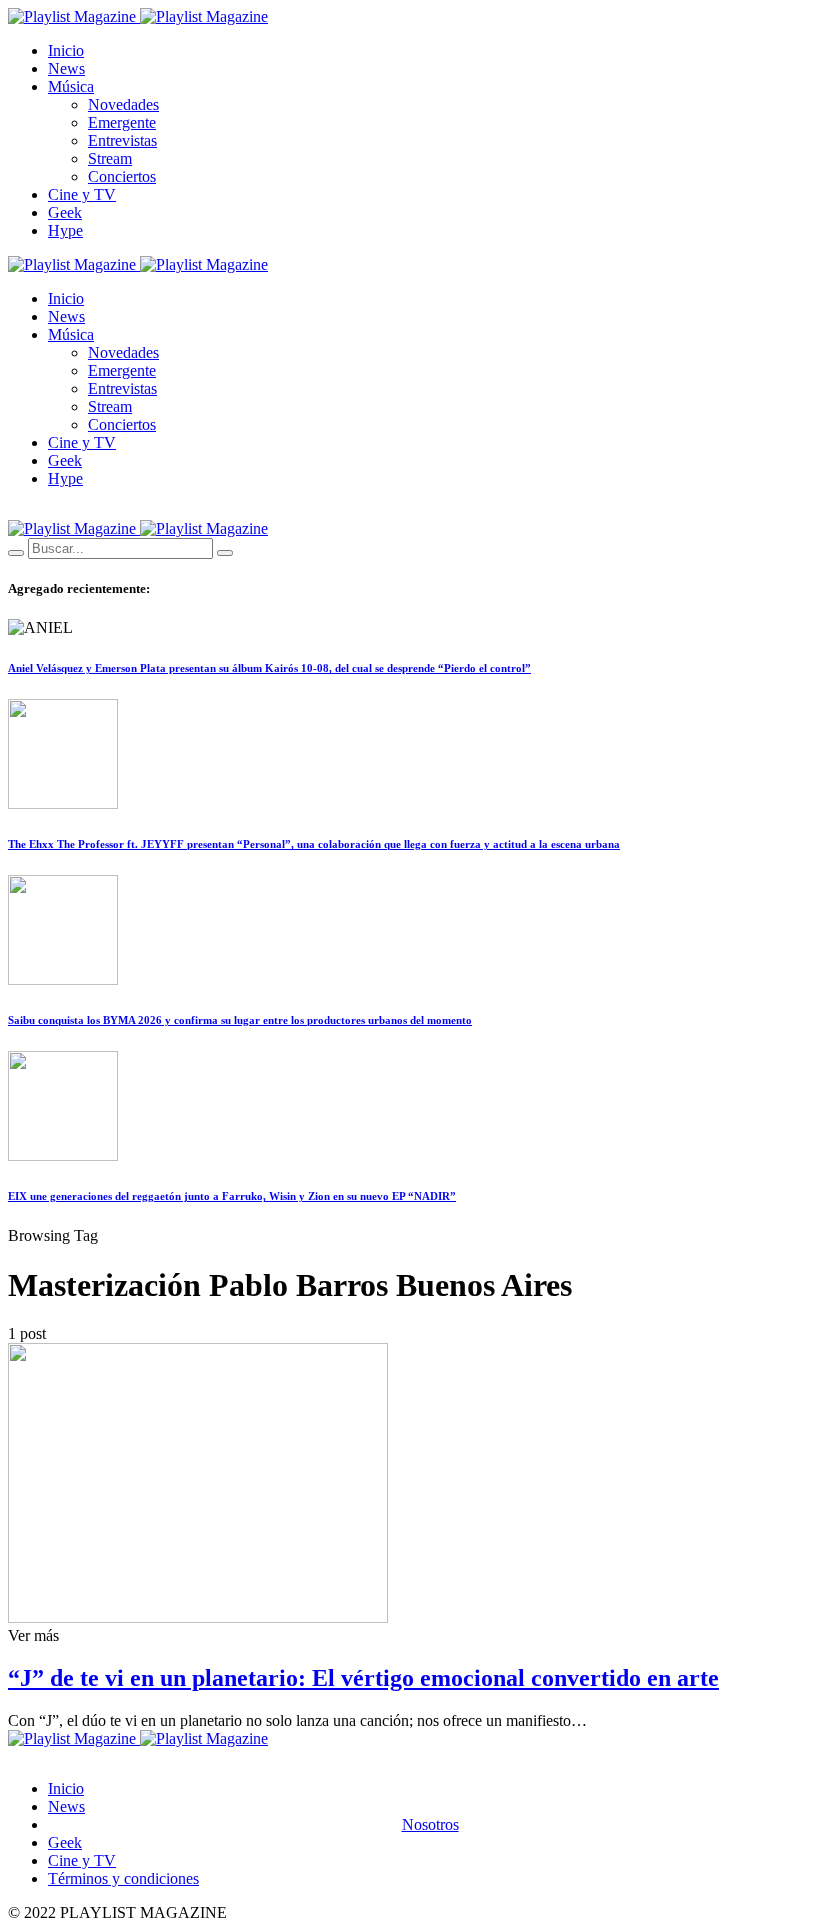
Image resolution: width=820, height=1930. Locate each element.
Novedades (123, 104)
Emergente (122, 122)
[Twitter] (37, 512)
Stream (110, 158)
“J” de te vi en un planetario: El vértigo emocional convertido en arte (363, 1678)
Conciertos (122, 176)
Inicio (66, 50)
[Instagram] (60, 512)
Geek (65, 212)
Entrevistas (122, 140)
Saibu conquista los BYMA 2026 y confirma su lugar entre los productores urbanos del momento (240, 1020)
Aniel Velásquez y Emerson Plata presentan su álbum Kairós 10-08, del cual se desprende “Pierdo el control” (269, 668)
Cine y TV (82, 194)
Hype (65, 230)
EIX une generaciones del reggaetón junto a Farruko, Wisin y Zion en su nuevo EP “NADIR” (232, 1196)
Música (71, 86)
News (66, 68)
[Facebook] (14, 512)
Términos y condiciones (123, 1878)
